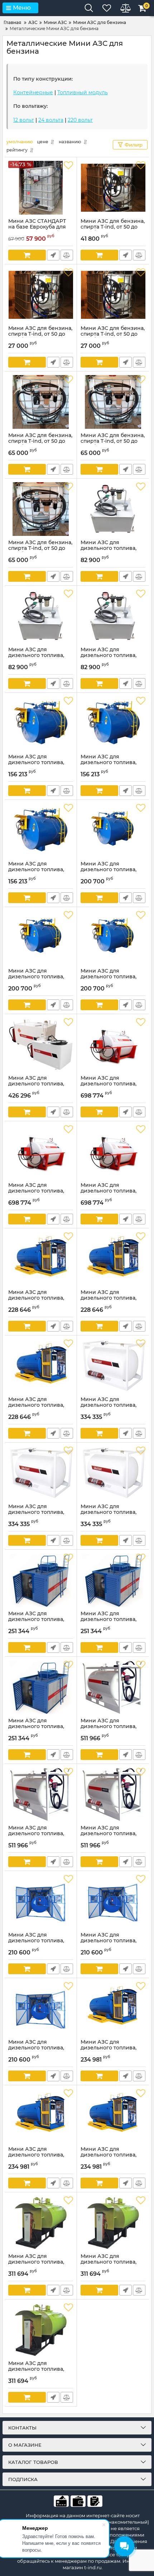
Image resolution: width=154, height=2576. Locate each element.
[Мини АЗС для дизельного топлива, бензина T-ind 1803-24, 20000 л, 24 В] (113, 1580)
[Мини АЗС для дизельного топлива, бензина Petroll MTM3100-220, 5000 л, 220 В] (113, 937)
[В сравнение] (67, 255)
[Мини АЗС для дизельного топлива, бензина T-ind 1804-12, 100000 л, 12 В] (41, 2223)
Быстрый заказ (53, 255)
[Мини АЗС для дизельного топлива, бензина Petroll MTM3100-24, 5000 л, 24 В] (41, 937)
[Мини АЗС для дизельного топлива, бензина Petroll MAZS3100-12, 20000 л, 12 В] (113, 2009)
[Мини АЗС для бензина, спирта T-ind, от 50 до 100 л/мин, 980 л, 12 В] (113, 188)
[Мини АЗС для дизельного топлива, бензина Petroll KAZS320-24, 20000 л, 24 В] (113, 1901)
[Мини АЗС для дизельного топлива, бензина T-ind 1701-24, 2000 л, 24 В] (41, 616)
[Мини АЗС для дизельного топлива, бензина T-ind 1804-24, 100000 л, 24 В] (113, 2223)
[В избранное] (68, 166)
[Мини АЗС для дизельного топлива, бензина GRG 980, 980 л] (41, 1045)
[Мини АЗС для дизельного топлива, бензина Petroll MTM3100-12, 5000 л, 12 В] (113, 830)
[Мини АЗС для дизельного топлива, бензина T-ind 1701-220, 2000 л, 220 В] (113, 616)
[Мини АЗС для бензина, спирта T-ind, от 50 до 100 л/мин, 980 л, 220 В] (113, 295)
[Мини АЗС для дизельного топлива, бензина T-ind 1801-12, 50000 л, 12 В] (41, 723)
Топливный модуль (83, 92)
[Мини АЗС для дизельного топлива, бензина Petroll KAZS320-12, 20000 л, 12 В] (41, 1901)
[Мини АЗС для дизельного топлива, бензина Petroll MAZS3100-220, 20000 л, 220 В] (113, 2116)
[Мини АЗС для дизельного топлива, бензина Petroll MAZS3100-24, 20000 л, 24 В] (41, 2116)
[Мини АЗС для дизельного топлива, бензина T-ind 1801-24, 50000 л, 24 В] (113, 723)
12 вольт (24, 120)
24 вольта (51, 120)
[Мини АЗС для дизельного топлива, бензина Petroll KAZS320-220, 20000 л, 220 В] (41, 2009)
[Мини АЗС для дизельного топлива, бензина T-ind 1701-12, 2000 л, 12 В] (113, 509)
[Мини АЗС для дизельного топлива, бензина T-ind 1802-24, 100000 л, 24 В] (113, 1259)
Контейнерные (33, 92)
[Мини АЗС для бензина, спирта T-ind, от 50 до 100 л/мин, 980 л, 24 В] (41, 295)
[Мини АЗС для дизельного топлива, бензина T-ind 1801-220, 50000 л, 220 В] (41, 830)
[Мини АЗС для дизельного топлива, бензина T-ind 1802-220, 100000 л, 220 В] (41, 1366)
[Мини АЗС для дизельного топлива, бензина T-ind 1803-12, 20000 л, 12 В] (41, 1580)
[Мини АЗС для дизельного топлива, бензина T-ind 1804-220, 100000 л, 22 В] (41, 2330)
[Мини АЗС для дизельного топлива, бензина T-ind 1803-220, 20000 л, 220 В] (41, 1687)
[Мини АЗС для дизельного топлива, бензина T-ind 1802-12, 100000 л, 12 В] (41, 1259)
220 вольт (80, 120)
